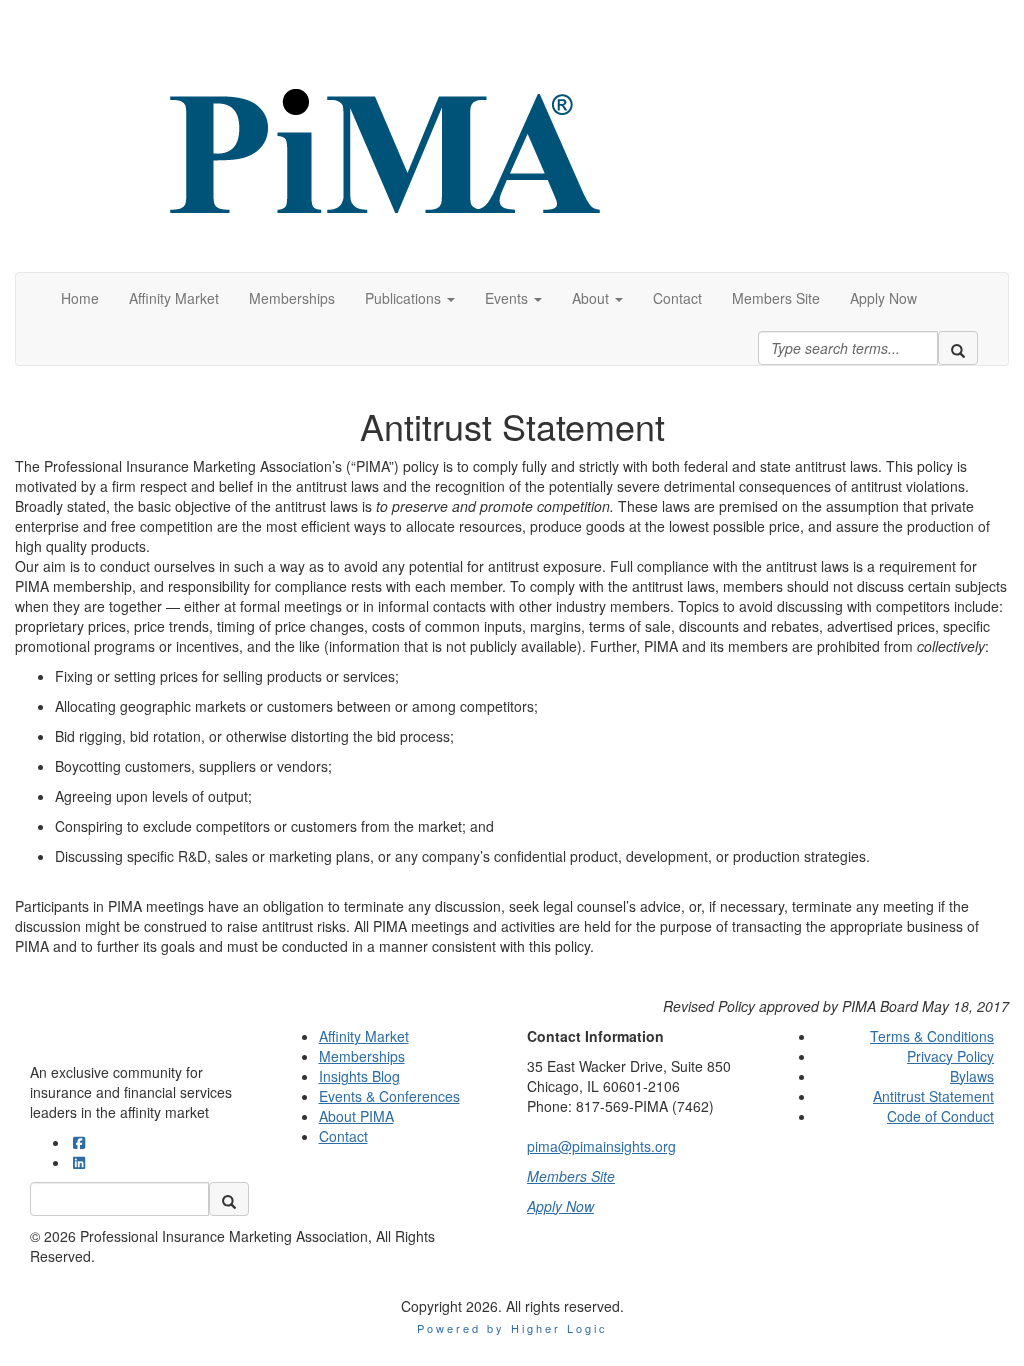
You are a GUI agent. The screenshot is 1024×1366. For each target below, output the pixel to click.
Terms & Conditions (932, 1036)
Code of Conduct (940, 1116)
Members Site (571, 1176)
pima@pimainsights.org (601, 1146)
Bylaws (972, 1076)
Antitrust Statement (933, 1096)
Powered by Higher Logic (512, 1328)
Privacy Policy (950, 1056)
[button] (410, 298)
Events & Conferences (389, 1096)
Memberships (362, 1056)
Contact (343, 1136)
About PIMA (356, 1116)
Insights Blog (359, 1076)
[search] (958, 348)
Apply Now (560, 1206)
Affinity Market (364, 1036)
